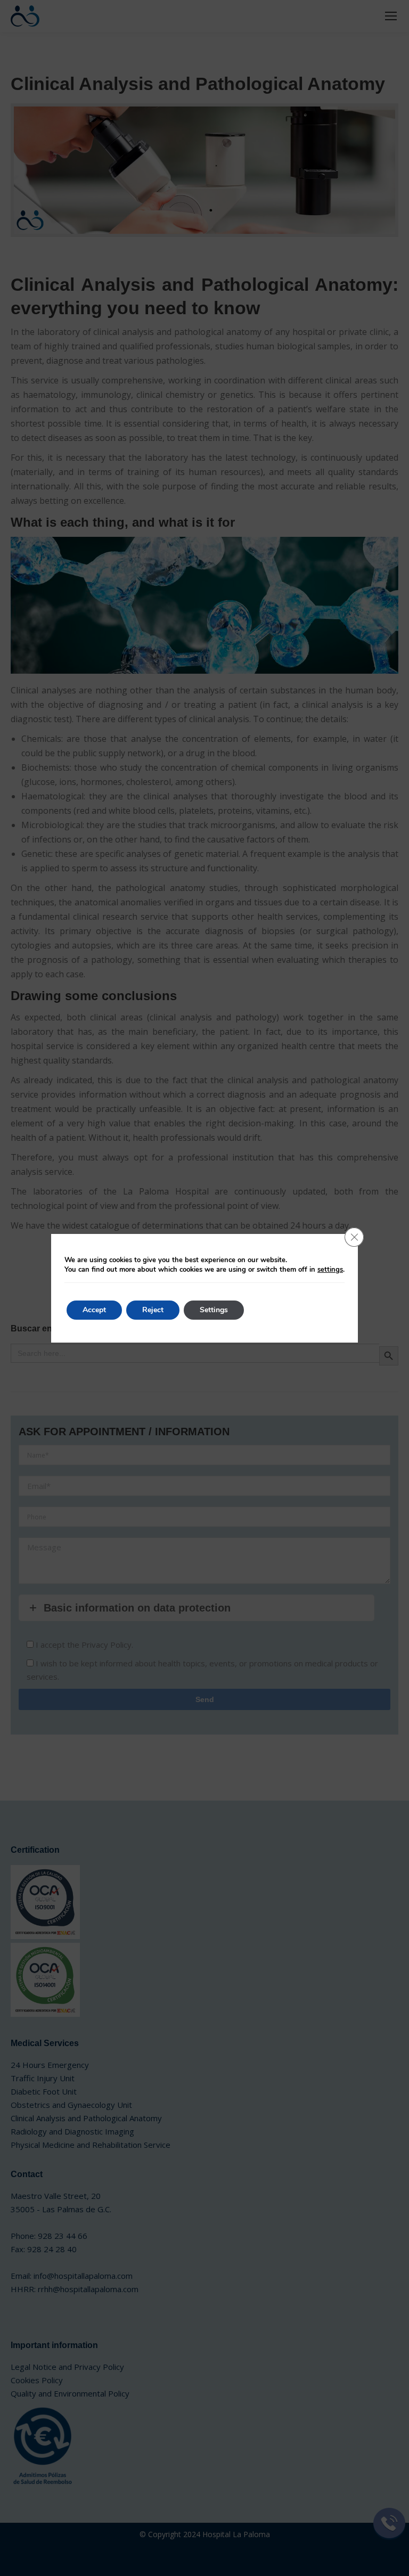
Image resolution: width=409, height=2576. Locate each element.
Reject (153, 1310)
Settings (214, 1310)
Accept (94, 1310)
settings (330, 1270)
